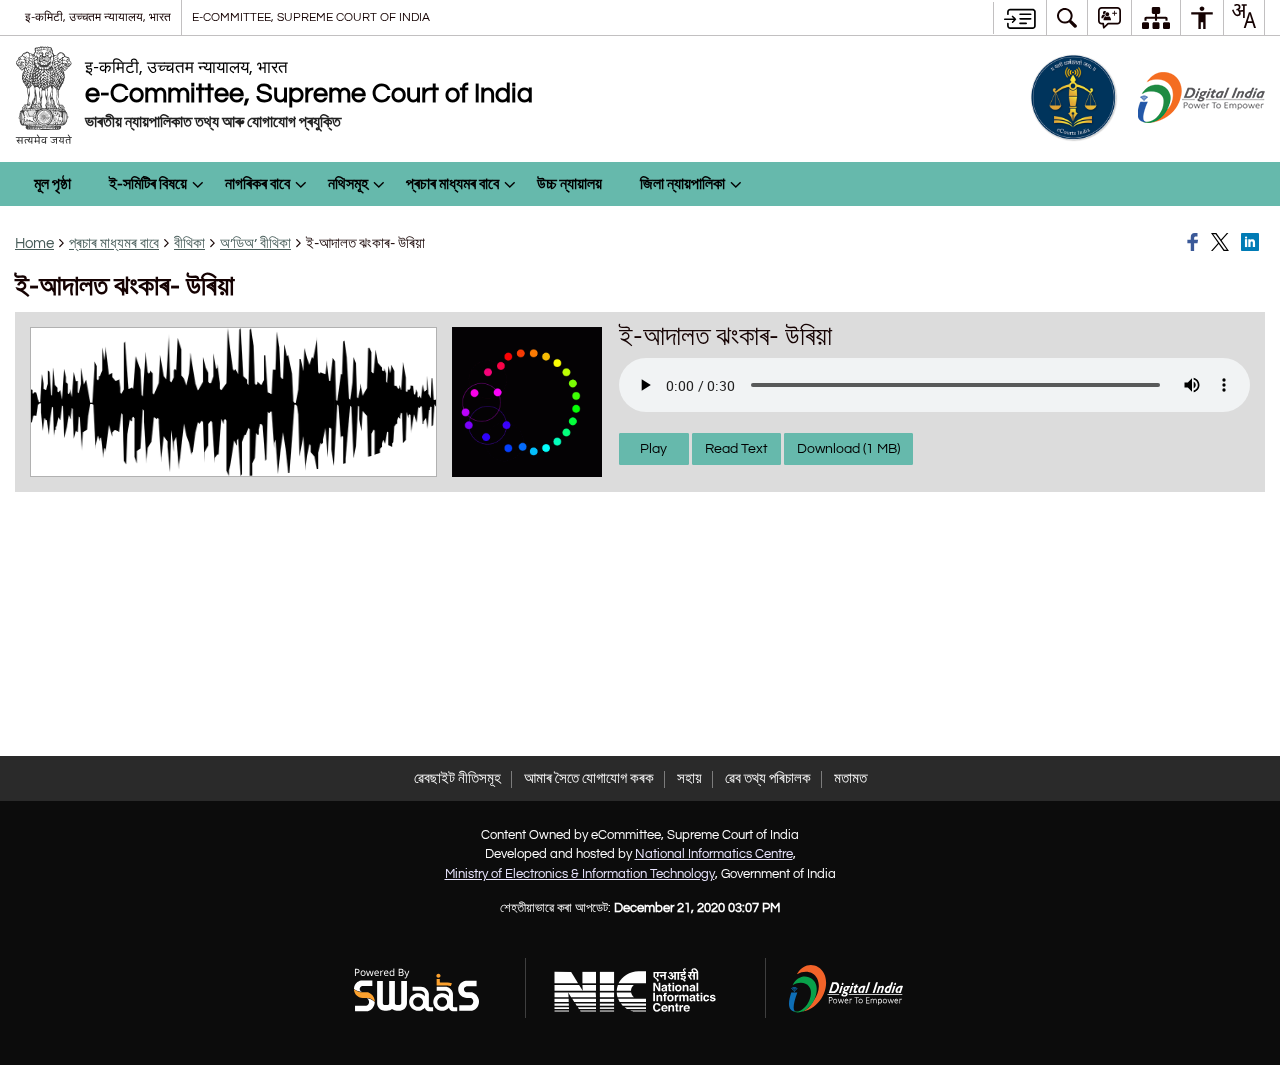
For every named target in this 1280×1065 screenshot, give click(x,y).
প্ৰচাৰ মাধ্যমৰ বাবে (114, 243)
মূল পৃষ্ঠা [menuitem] (52, 184)
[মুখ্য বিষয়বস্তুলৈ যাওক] (1019, 18)
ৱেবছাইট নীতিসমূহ (457, 778)
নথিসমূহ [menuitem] (348, 184)
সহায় (689, 778)
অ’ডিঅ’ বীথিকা (255, 243)
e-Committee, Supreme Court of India (311, 17)
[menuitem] (1067, 17)
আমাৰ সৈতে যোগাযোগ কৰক (589, 778)
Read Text (736, 449)
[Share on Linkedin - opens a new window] (1253, 243)
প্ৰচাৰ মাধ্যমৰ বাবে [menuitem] (452, 184)
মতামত (850, 778)
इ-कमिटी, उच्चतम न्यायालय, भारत (98, 17)
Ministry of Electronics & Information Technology (580, 874)
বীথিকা (189, 243)
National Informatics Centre (714, 854)
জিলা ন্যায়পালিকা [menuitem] (682, 184)
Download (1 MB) (848, 449)
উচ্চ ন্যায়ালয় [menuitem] (569, 184)
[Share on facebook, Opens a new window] (1196, 243)
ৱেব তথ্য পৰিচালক (768, 778)
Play (653, 449)
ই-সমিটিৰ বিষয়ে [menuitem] (148, 184)
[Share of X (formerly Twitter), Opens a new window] (1223, 243)
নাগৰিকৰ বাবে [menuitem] (257, 184)
